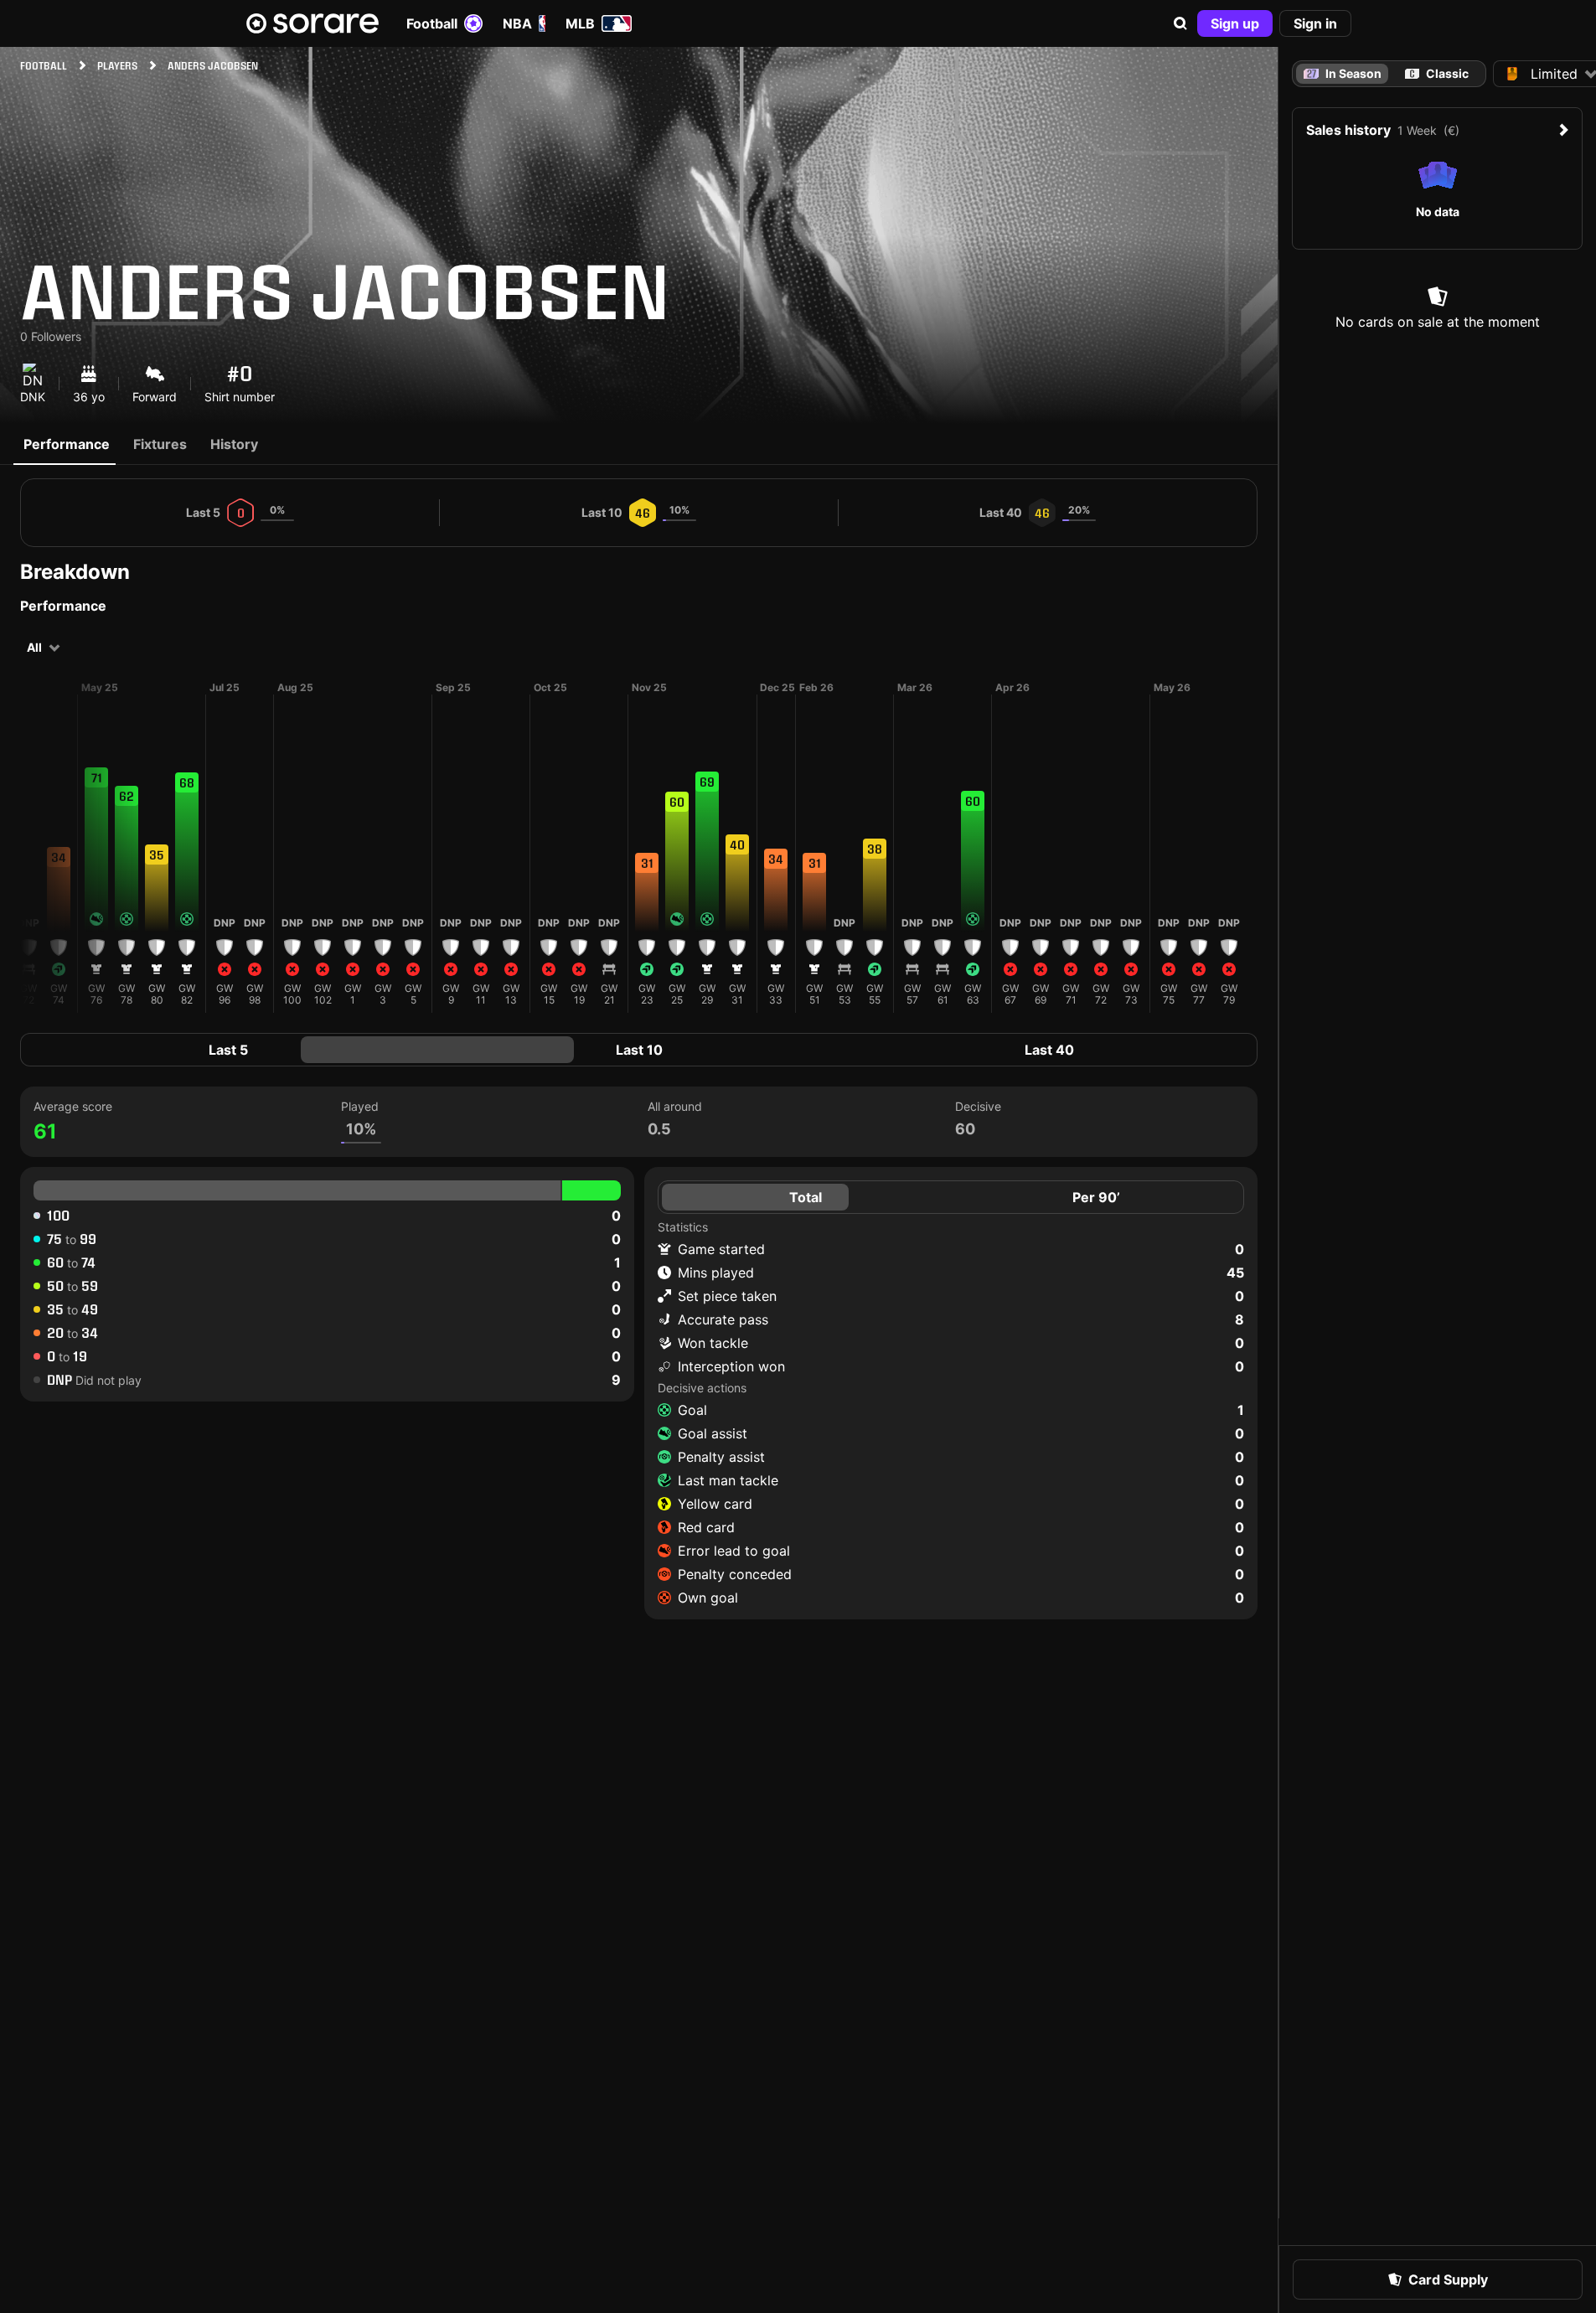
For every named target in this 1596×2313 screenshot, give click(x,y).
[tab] (1437, 74)
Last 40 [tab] (1049, 1050)
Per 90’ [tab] (1096, 1197)
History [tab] (234, 444)
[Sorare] (312, 23)
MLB (580, 23)
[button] (1180, 23)
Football (432, 23)
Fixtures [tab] (160, 444)
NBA (517, 23)
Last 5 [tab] (228, 1050)
